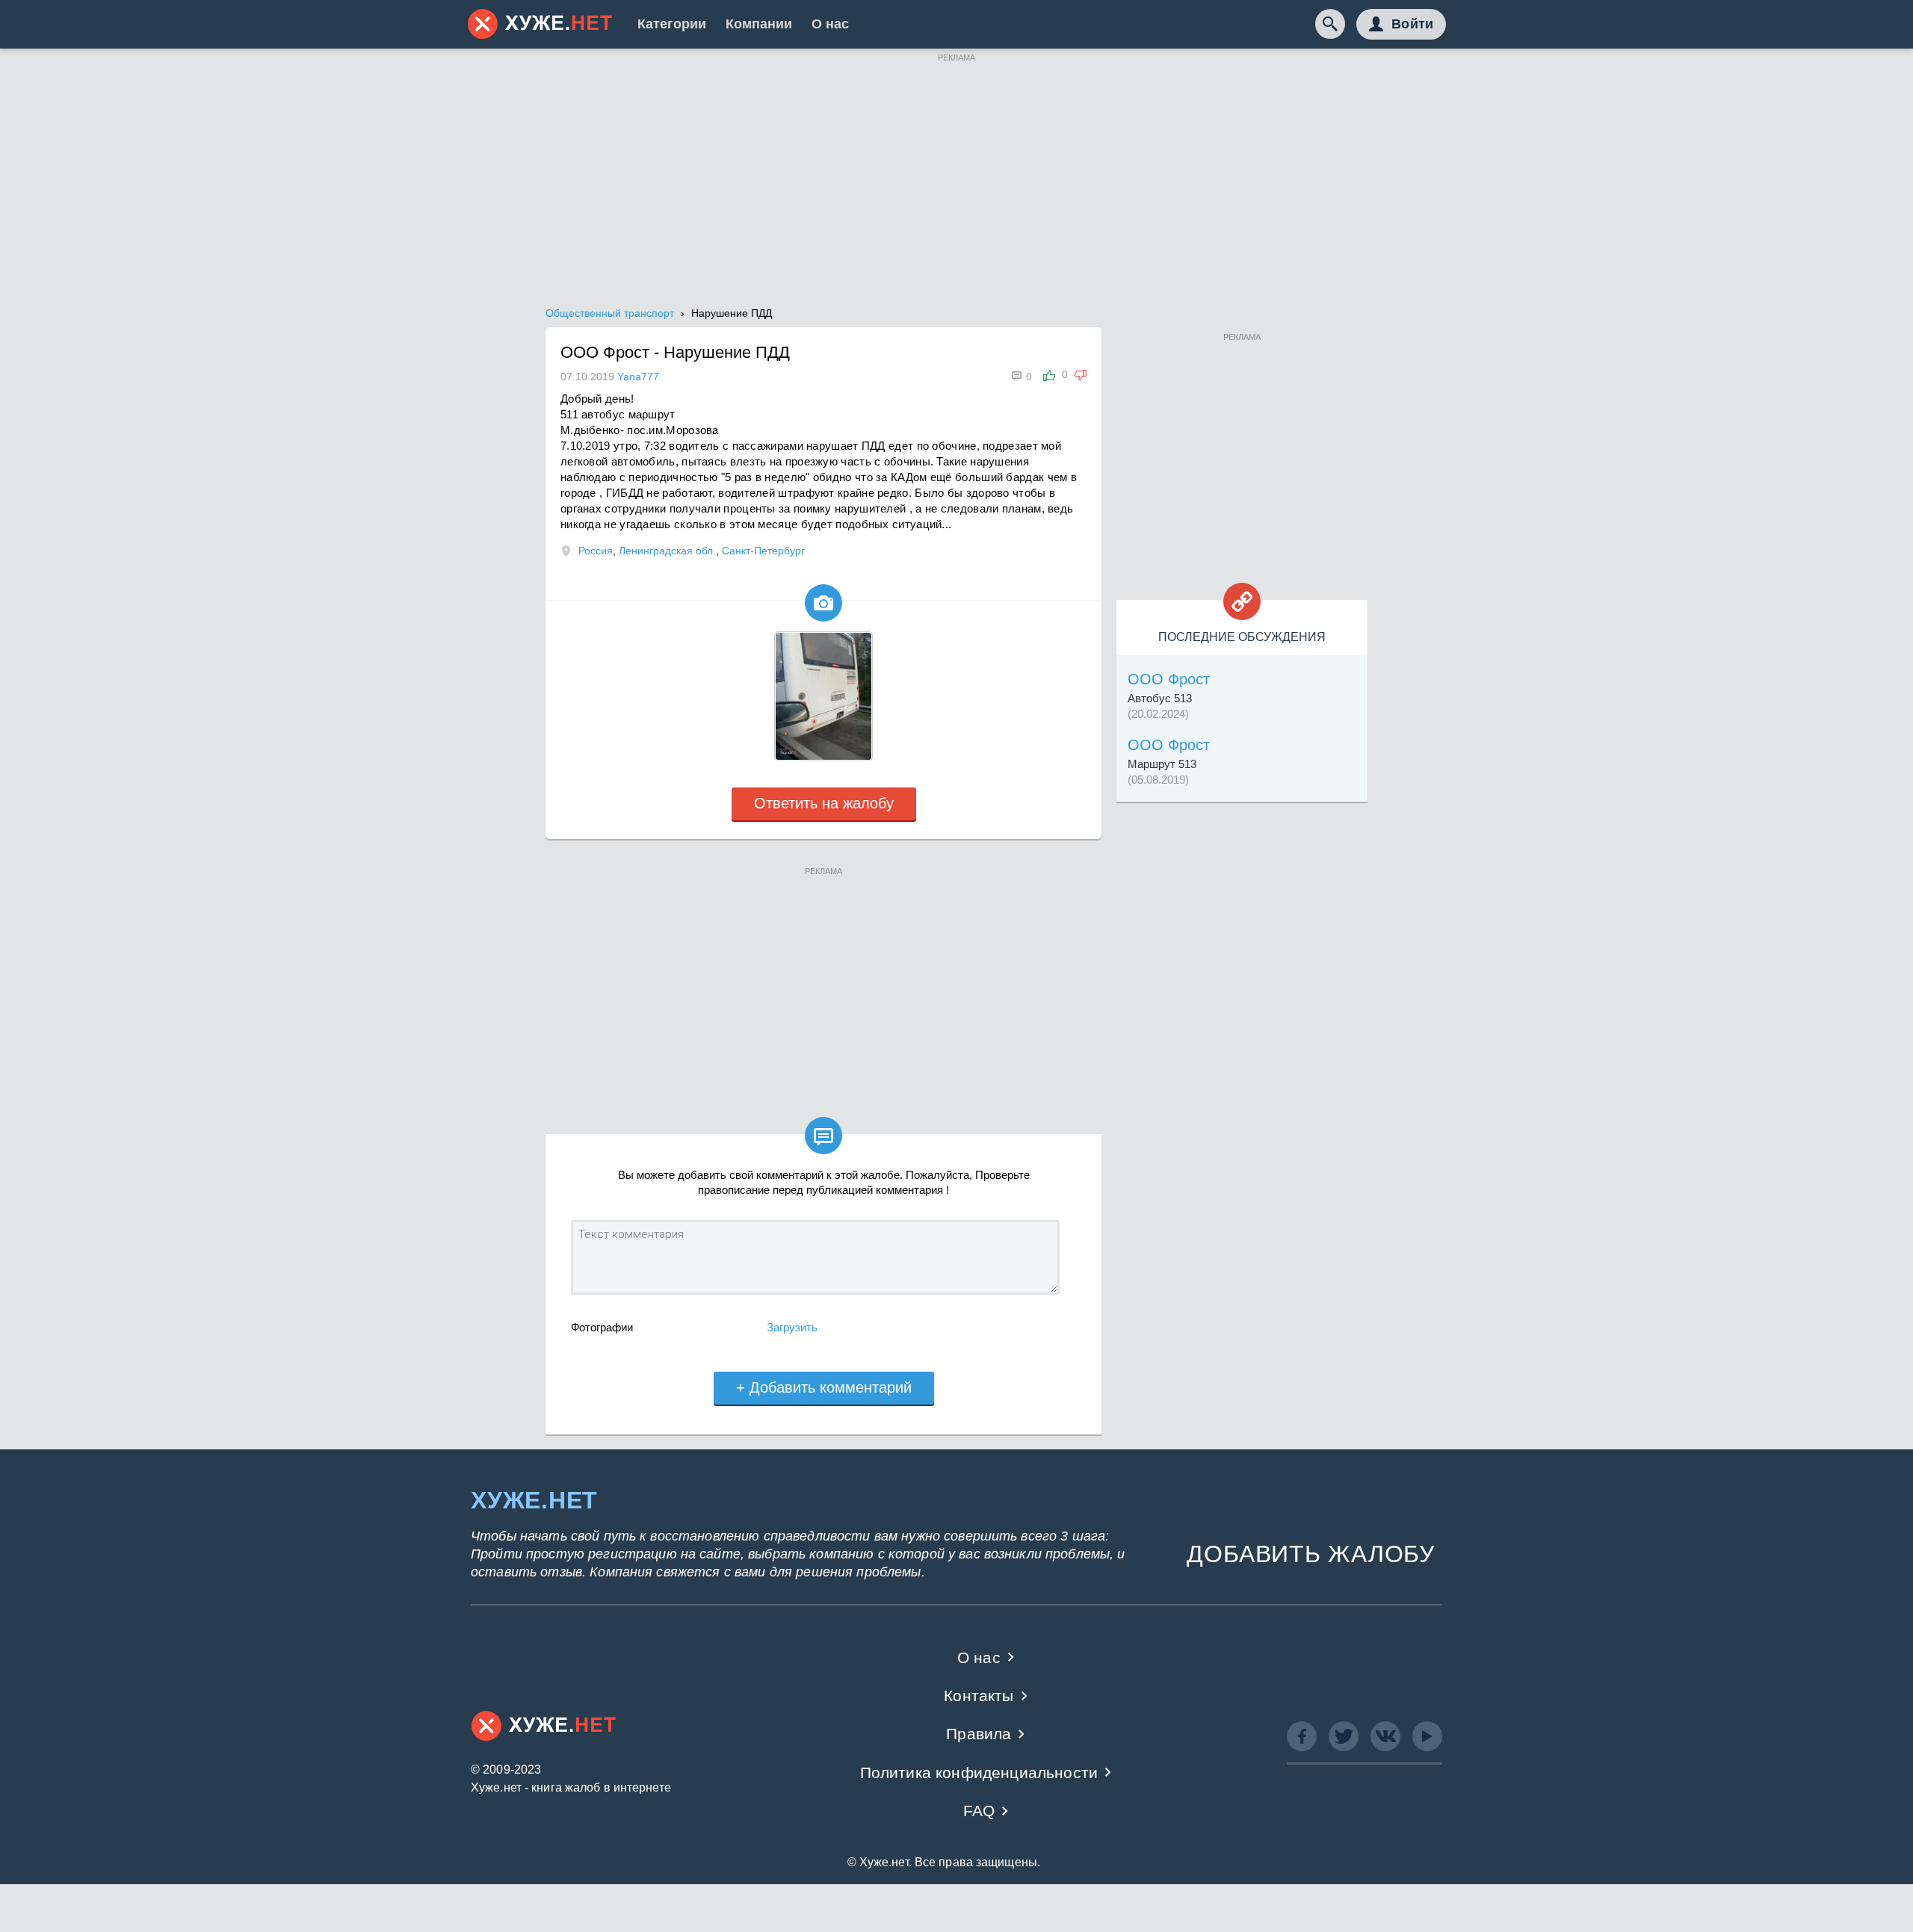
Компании (759, 24)
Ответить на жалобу (824, 803)
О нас (830, 24)
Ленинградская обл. (667, 551)
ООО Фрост (1169, 679)
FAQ (979, 1811)
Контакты (979, 1696)
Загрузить (792, 1327)
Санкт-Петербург (763, 551)
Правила (979, 1734)
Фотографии (602, 1327)
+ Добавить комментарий (824, 1387)
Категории (672, 24)
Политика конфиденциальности (979, 1772)
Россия (596, 551)
